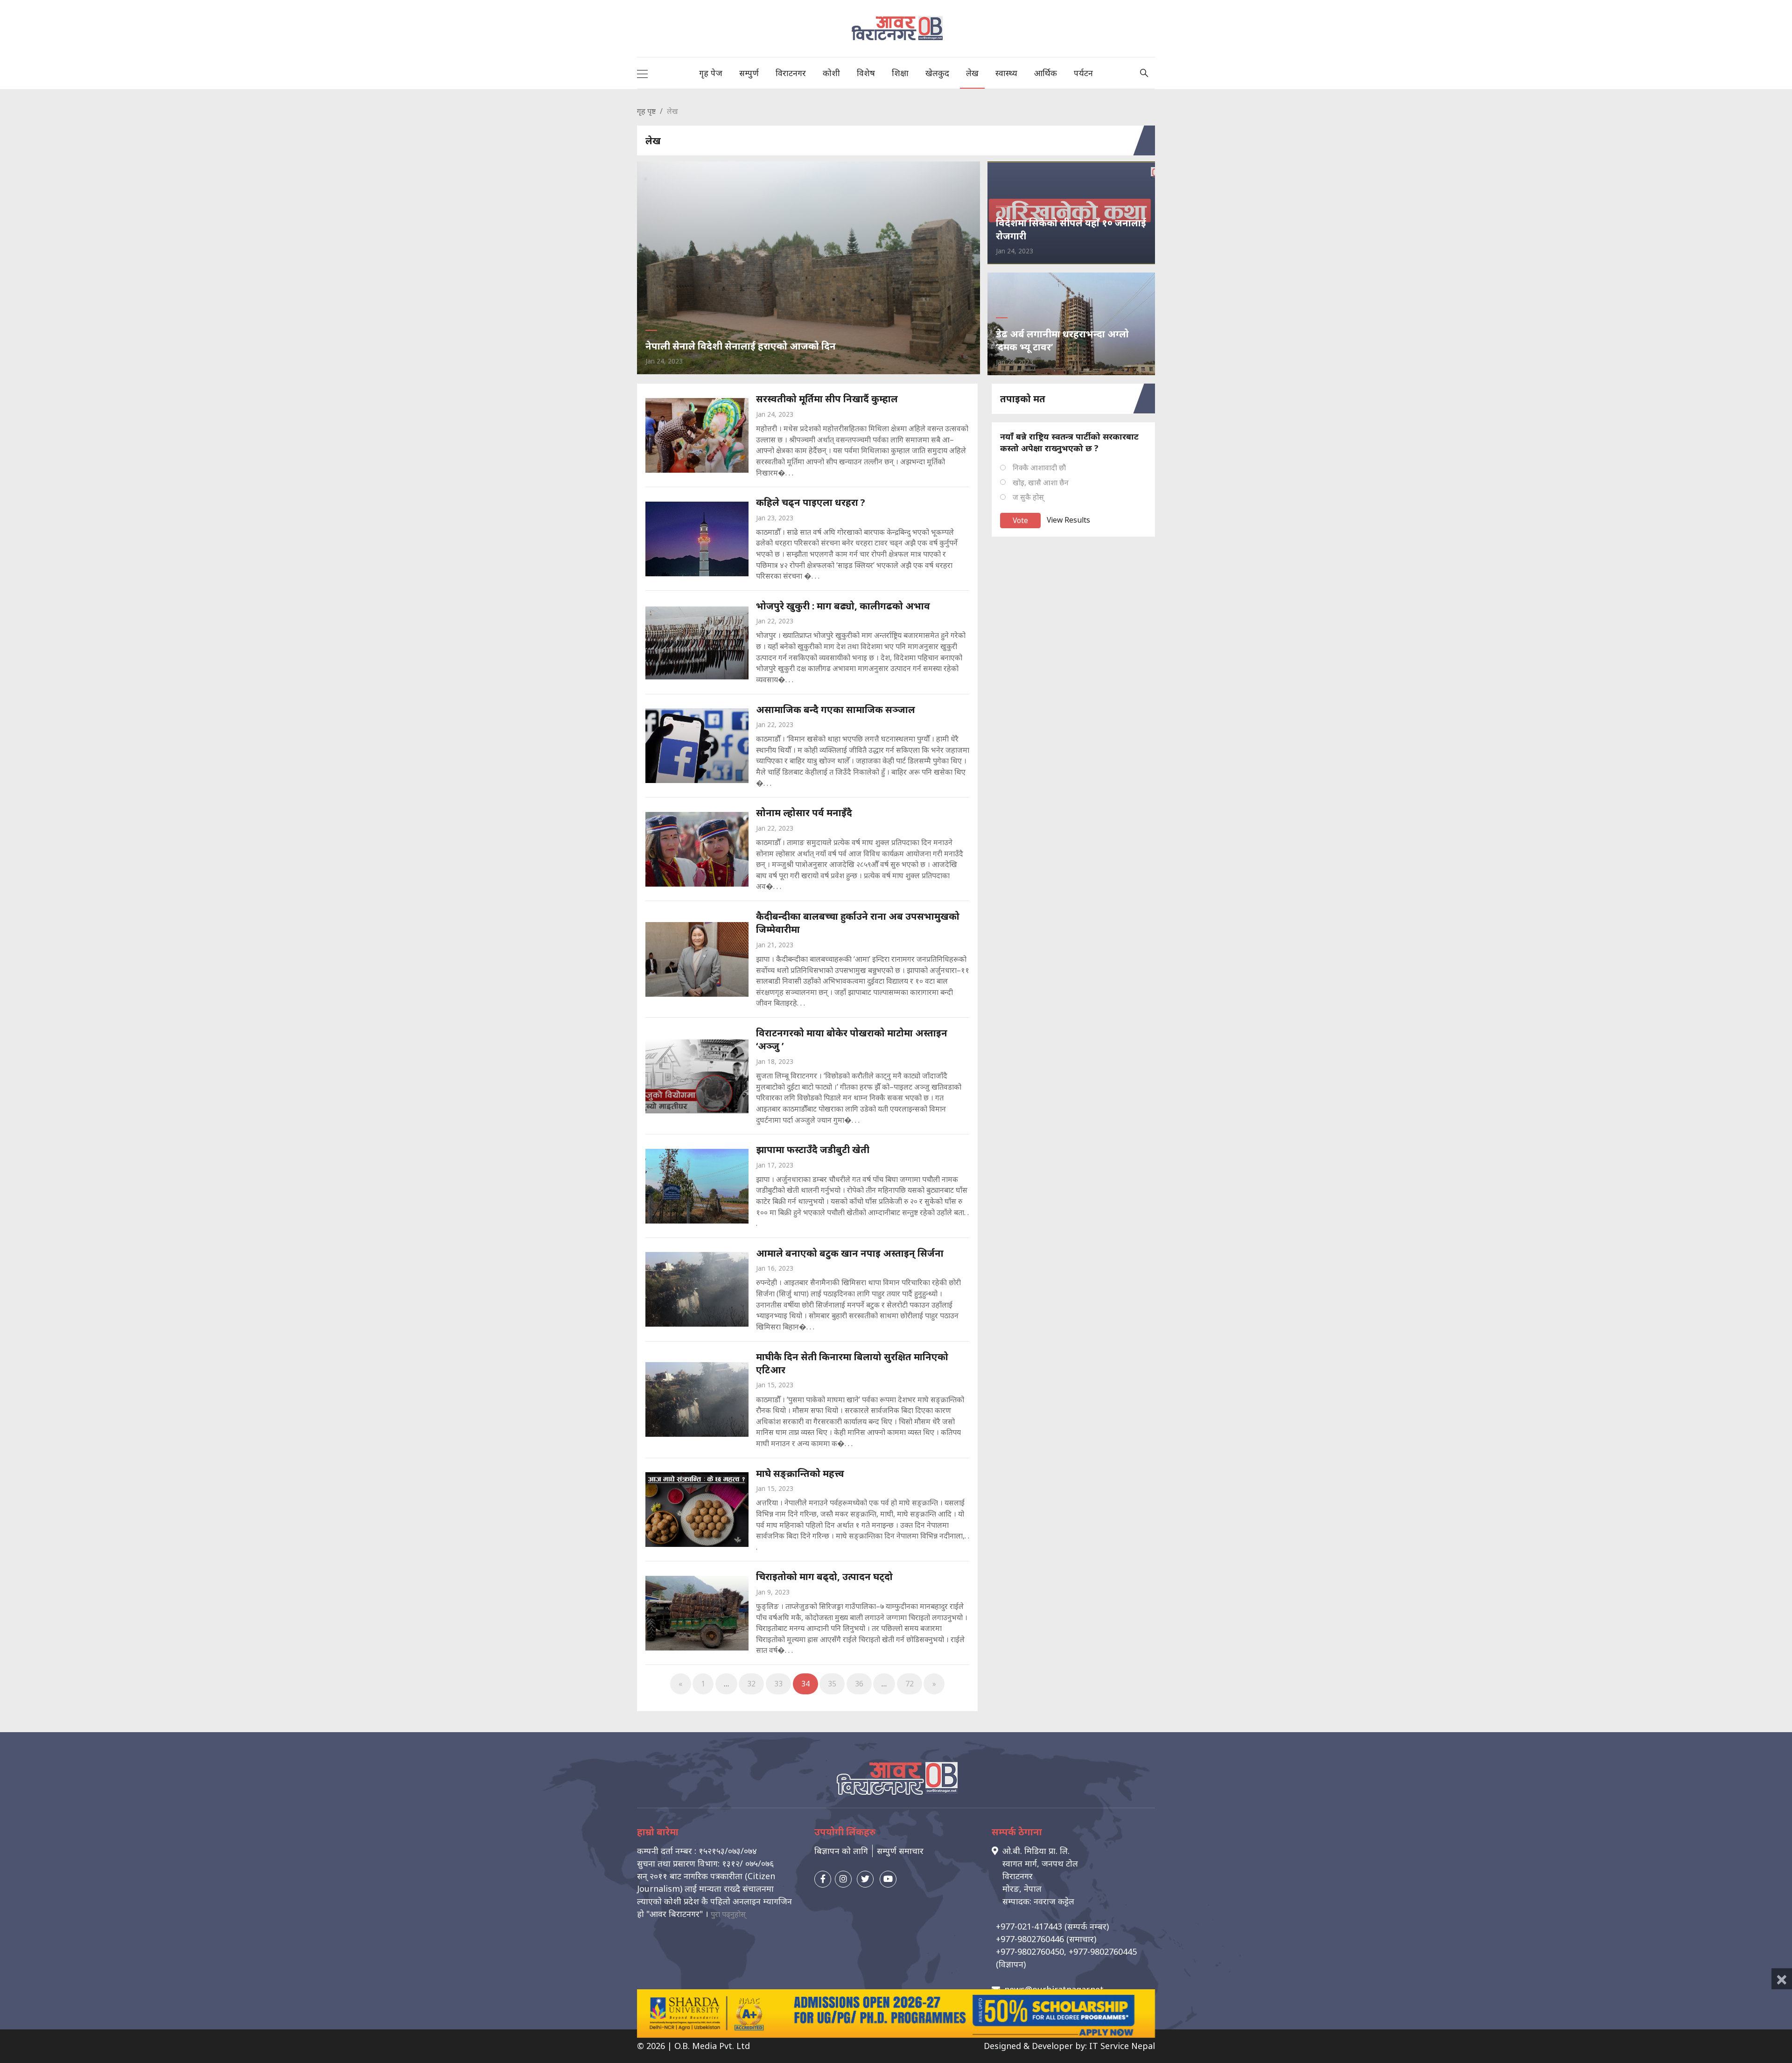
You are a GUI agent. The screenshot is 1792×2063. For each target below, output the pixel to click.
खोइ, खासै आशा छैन (1041, 483)
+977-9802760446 (1030, 1939)
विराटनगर (791, 73)
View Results (1068, 520)
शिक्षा (900, 73)
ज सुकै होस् (1028, 497)
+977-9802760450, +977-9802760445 (1066, 1951)
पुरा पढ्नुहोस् (728, 1914)
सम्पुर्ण (749, 73)
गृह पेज (711, 73)
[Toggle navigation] (642, 73)
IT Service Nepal (1122, 2046)
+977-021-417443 (1029, 1926)
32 (751, 1684)
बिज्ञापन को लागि (841, 1851)
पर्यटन (1083, 73)
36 (859, 1684)
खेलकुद (937, 73)
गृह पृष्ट (646, 111)
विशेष (866, 73)
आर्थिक (1046, 73)
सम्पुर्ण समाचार (900, 1851)
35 (832, 1684)
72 (910, 1684)
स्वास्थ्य (1006, 73)
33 (778, 1684)
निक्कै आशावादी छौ (1039, 468)
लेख (972, 73)
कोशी (831, 73)
